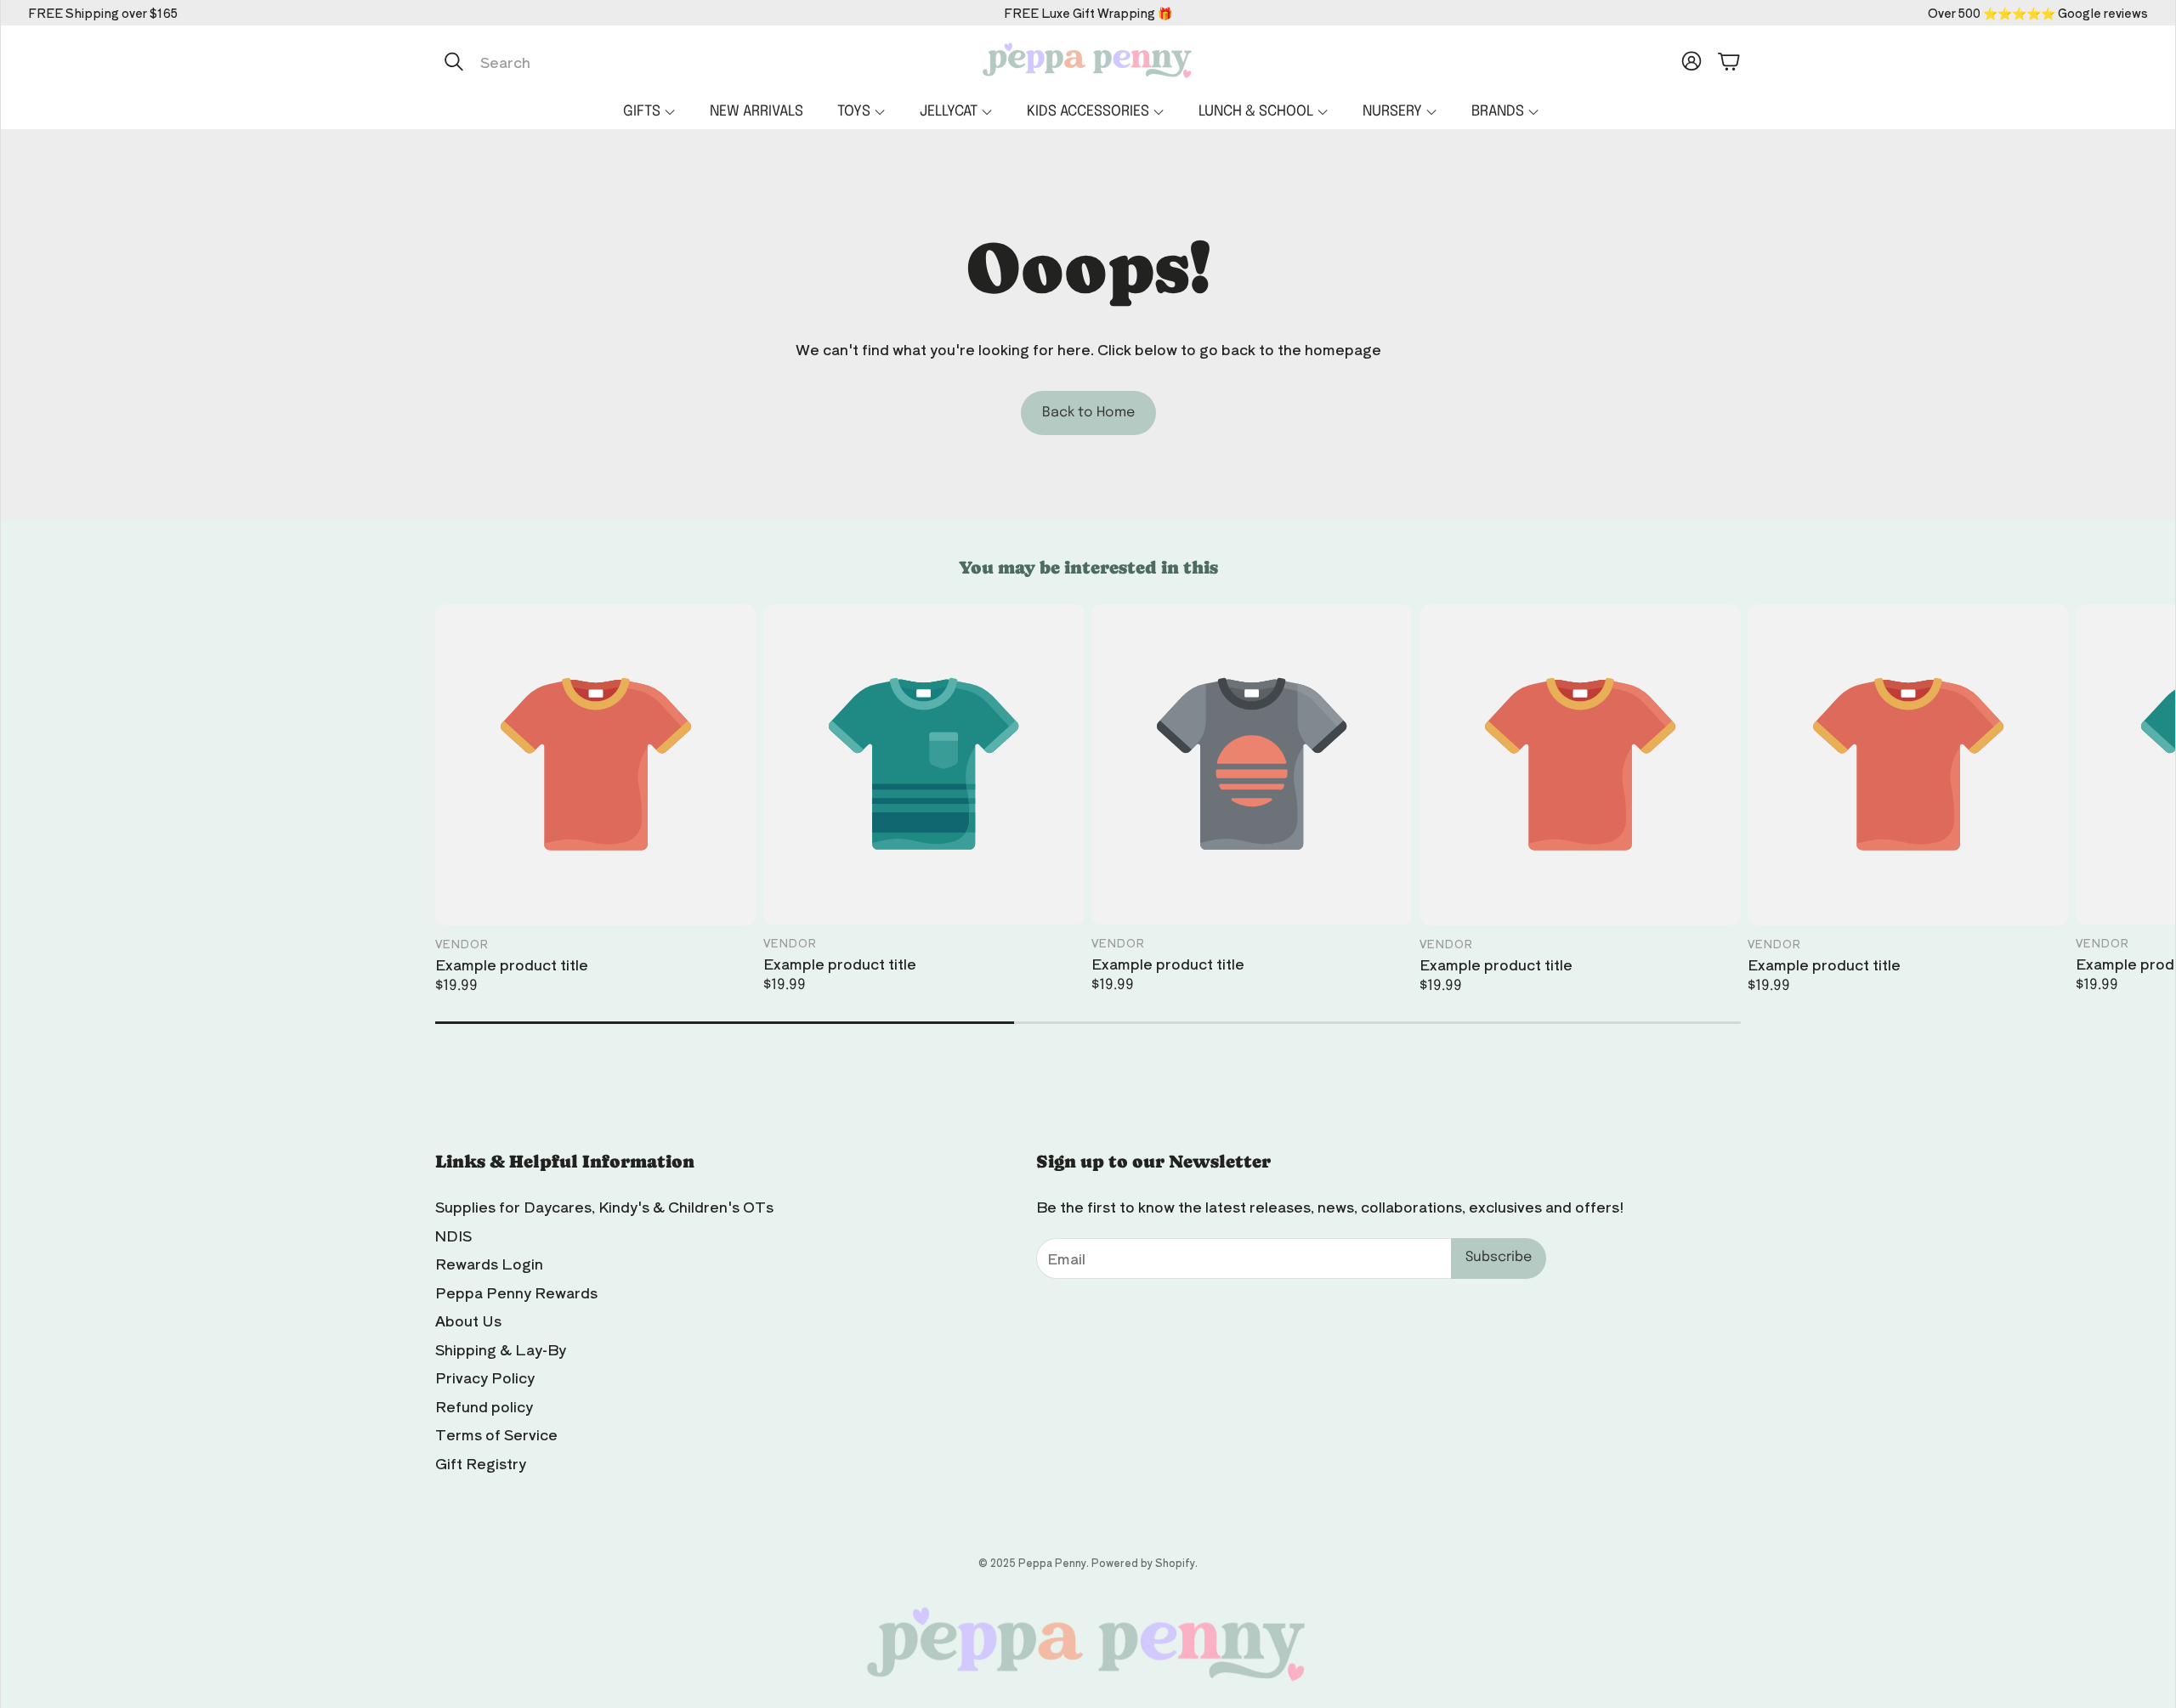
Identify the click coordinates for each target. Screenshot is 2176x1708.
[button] (615, 61)
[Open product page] (596, 765)
